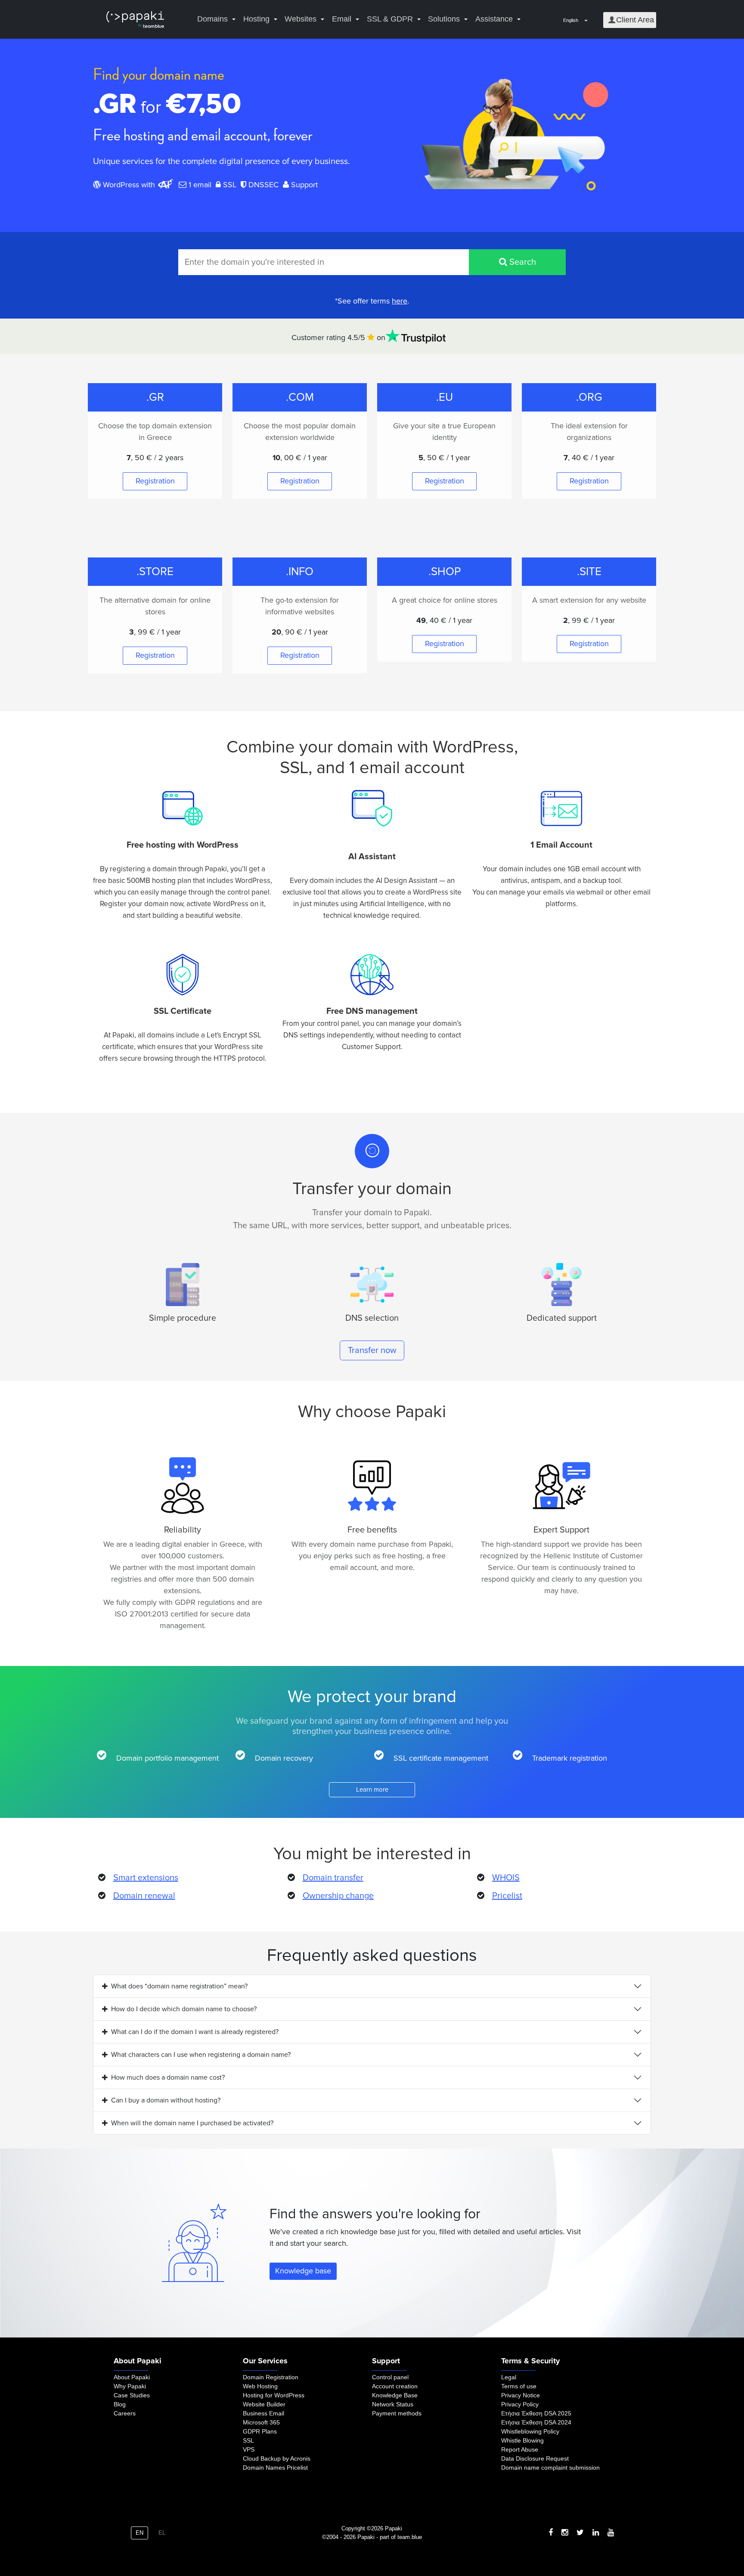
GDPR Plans (260, 2431)
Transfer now (372, 1350)
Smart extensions (146, 1878)
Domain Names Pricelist (275, 2468)
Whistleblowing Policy (530, 2431)
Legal (509, 2377)
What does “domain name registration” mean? (179, 1986)
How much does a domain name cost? (168, 2078)
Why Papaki (130, 2386)
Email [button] (342, 19)
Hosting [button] (256, 19)
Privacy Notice (521, 2395)
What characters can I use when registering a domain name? (201, 2055)
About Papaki (132, 2377)
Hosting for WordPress (274, 2395)
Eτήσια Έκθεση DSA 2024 (536, 2422)
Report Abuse (520, 2449)
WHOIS (506, 1878)
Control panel (390, 2377)
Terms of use (519, 2386)
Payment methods (397, 2413)
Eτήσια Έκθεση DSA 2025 (536, 2413)
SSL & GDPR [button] (390, 19)
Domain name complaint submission (550, 2468)
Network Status (393, 2404)
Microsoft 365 (261, 2422)
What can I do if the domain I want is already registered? (195, 2032)
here (400, 301)
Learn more (372, 1790)
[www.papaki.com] (135, 20)
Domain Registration (271, 2377)
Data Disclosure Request (535, 2458)
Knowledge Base (395, 2395)
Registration (155, 481)
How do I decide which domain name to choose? (184, 2009)
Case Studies (132, 2395)
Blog (120, 2404)
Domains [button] (212, 19)
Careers (125, 2413)
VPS (249, 2449)
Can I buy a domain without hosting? (166, 2100)
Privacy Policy (520, 2404)
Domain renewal (144, 1896)
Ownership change (338, 1896)
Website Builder (264, 2404)
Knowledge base (303, 2271)
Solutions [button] (444, 19)
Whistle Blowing (522, 2440)
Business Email (263, 2413)
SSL (248, 2440)
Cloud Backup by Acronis (277, 2458)
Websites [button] (301, 19)
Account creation (395, 2386)
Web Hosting (260, 2386)
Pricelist (507, 1896)
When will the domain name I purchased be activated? (192, 2123)
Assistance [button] (494, 19)
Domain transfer (333, 1878)
